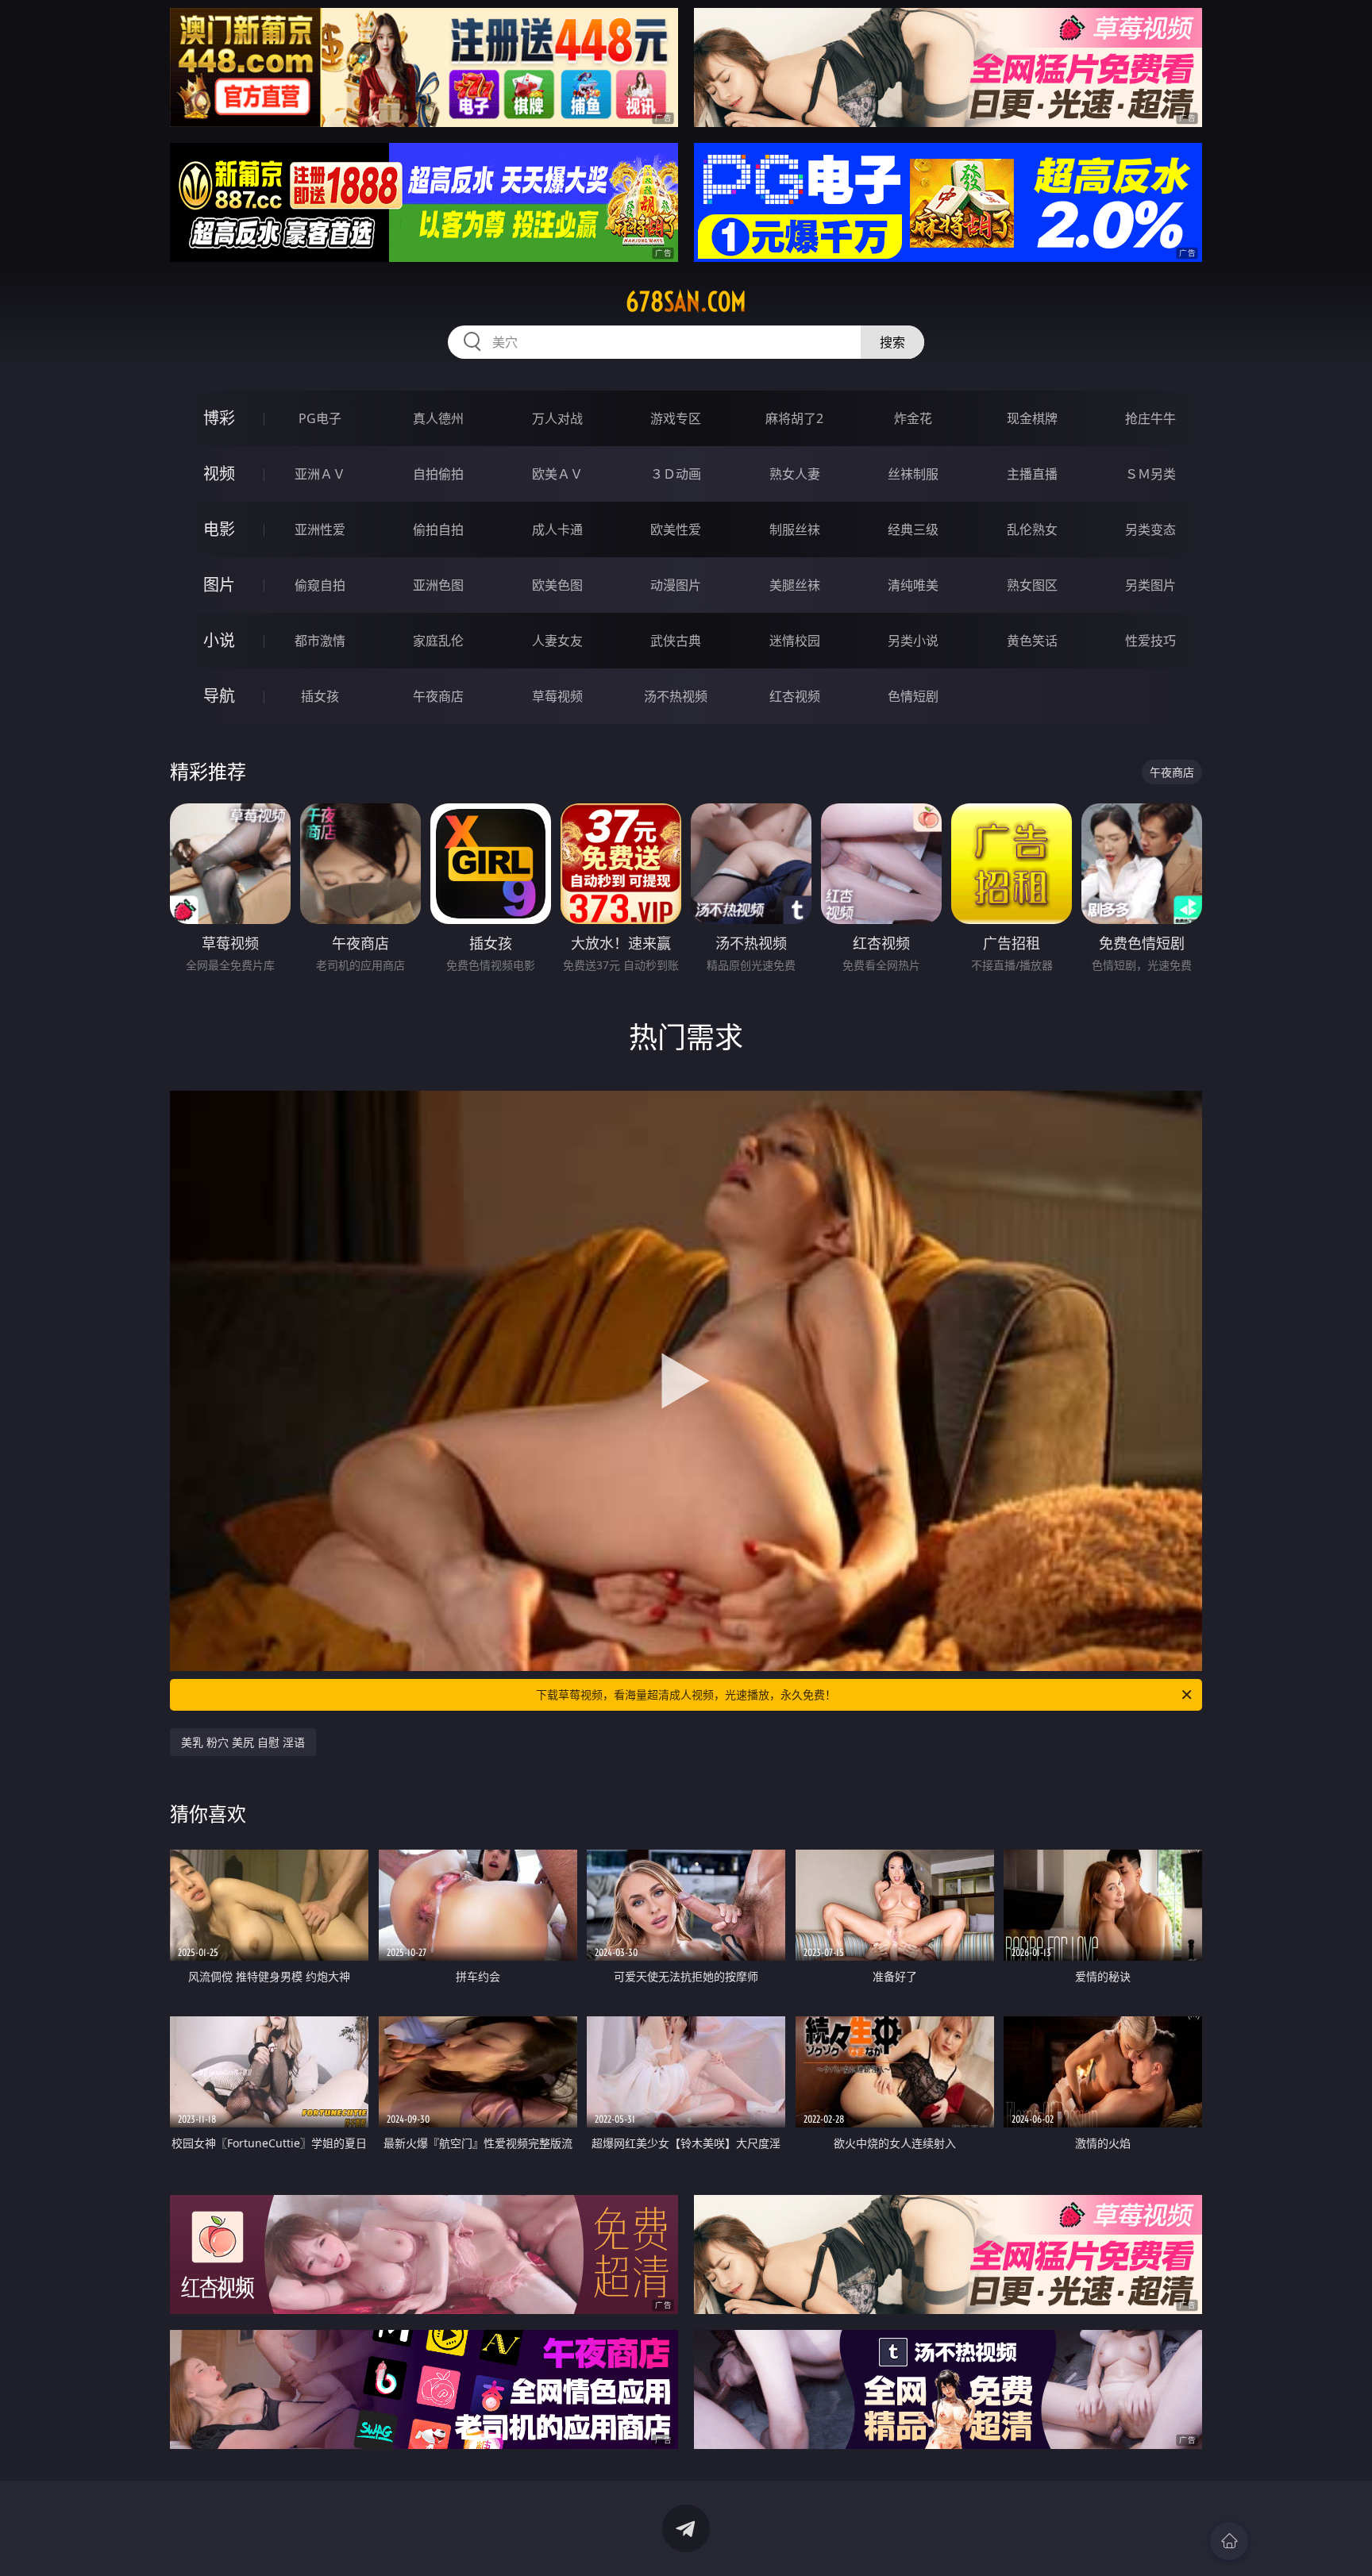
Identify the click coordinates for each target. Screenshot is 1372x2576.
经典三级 (913, 529)
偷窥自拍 (320, 585)
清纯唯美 (913, 585)
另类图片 (1150, 585)
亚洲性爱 (320, 529)
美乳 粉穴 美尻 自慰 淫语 (243, 1742)
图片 (219, 585)
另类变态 (1150, 529)
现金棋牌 (1032, 418)
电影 (219, 529)
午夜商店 (438, 696)
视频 (219, 474)
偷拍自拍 (438, 529)
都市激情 (320, 641)
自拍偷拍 (438, 474)
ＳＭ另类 (1150, 474)
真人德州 (438, 418)
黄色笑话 (1032, 641)
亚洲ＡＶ (320, 474)
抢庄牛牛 (1150, 418)
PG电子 (320, 418)
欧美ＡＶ (557, 474)
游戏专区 (676, 418)
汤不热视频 (676, 696)
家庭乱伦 (438, 641)
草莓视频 (557, 696)
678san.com (686, 302)
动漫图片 (676, 585)
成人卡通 (557, 529)
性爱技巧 (1150, 641)
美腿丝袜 (795, 585)
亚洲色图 (438, 585)
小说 (219, 640)
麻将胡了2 (794, 418)
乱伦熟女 (1032, 529)
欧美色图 (557, 585)
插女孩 (320, 696)
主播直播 (1032, 474)
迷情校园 (795, 641)
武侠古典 (676, 641)
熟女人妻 (795, 474)
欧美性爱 (676, 529)
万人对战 (557, 418)
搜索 (892, 342)
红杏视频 (795, 696)
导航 (219, 696)
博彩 (219, 418)
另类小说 (913, 641)
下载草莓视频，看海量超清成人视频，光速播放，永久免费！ (686, 1694)
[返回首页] (1229, 2541)
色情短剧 (913, 696)
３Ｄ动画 (676, 474)
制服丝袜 (795, 529)
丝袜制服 (913, 474)
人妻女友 (557, 641)
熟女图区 (1032, 585)
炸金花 (913, 418)
